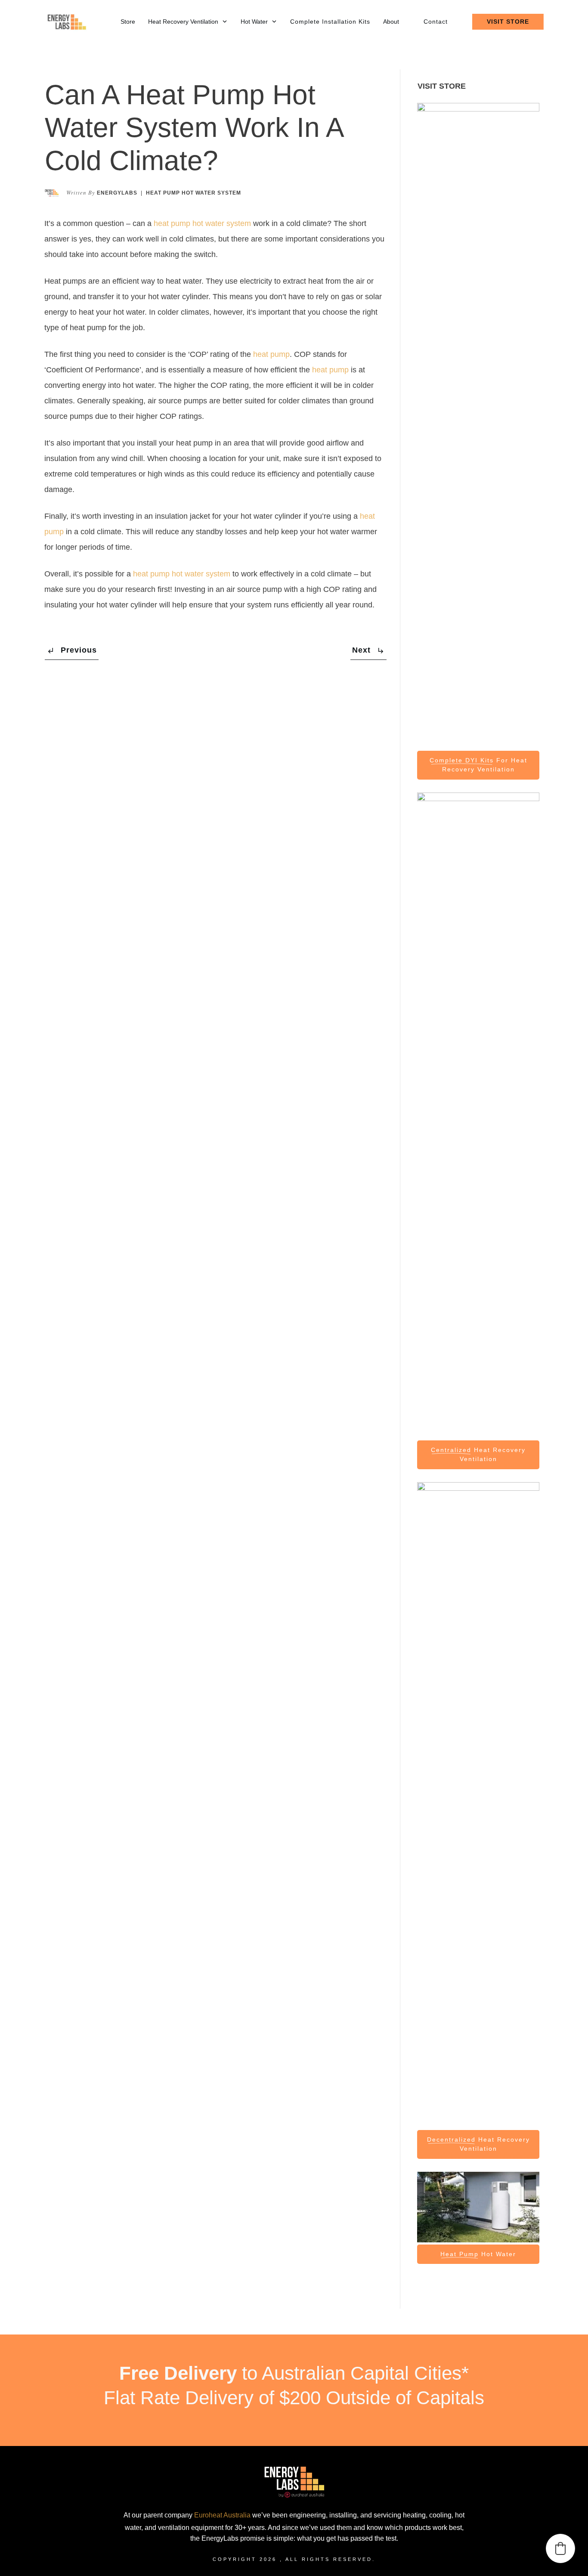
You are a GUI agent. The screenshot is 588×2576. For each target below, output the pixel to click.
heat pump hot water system (202, 223)
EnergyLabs (117, 193)
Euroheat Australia (222, 2515)
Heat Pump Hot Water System (193, 193)
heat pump (271, 354)
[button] (560, 2548)
